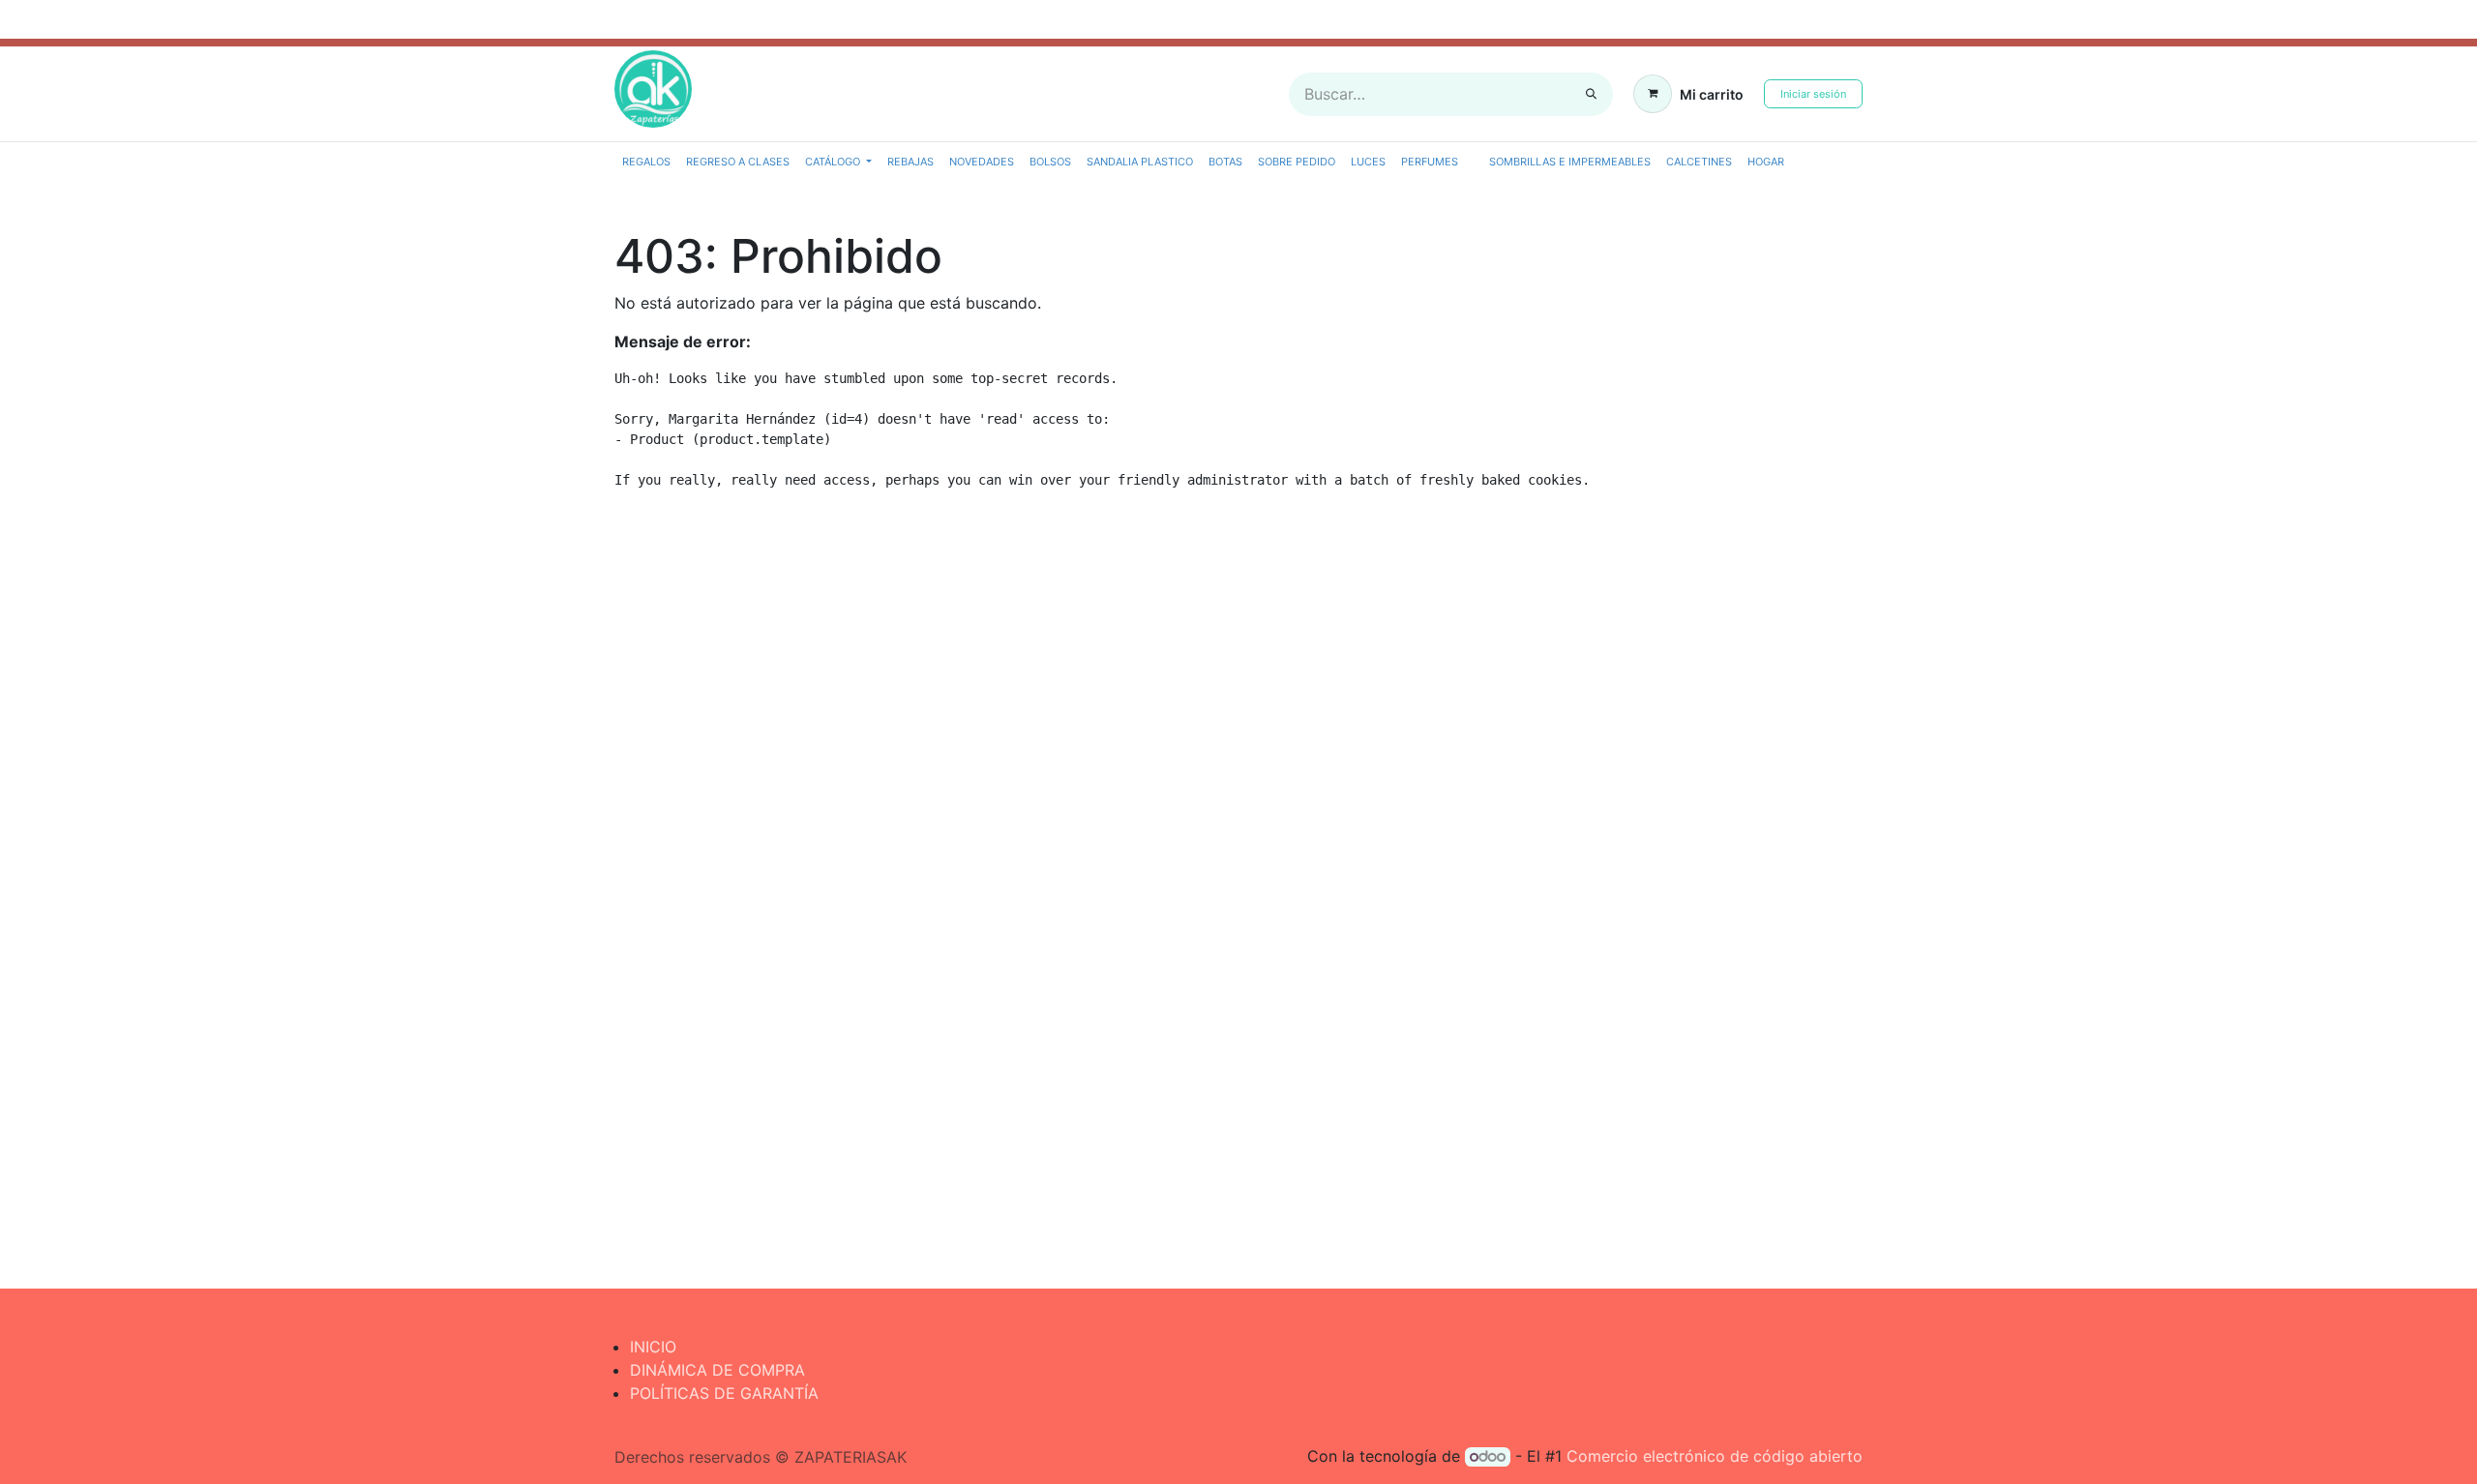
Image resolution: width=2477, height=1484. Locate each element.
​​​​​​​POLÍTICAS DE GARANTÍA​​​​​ (724, 1393)
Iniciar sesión (1813, 94)
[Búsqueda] (1591, 94)
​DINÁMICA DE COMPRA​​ (717, 1370)
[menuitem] (646, 162)
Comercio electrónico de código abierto (1715, 1456)
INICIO (653, 1347)
